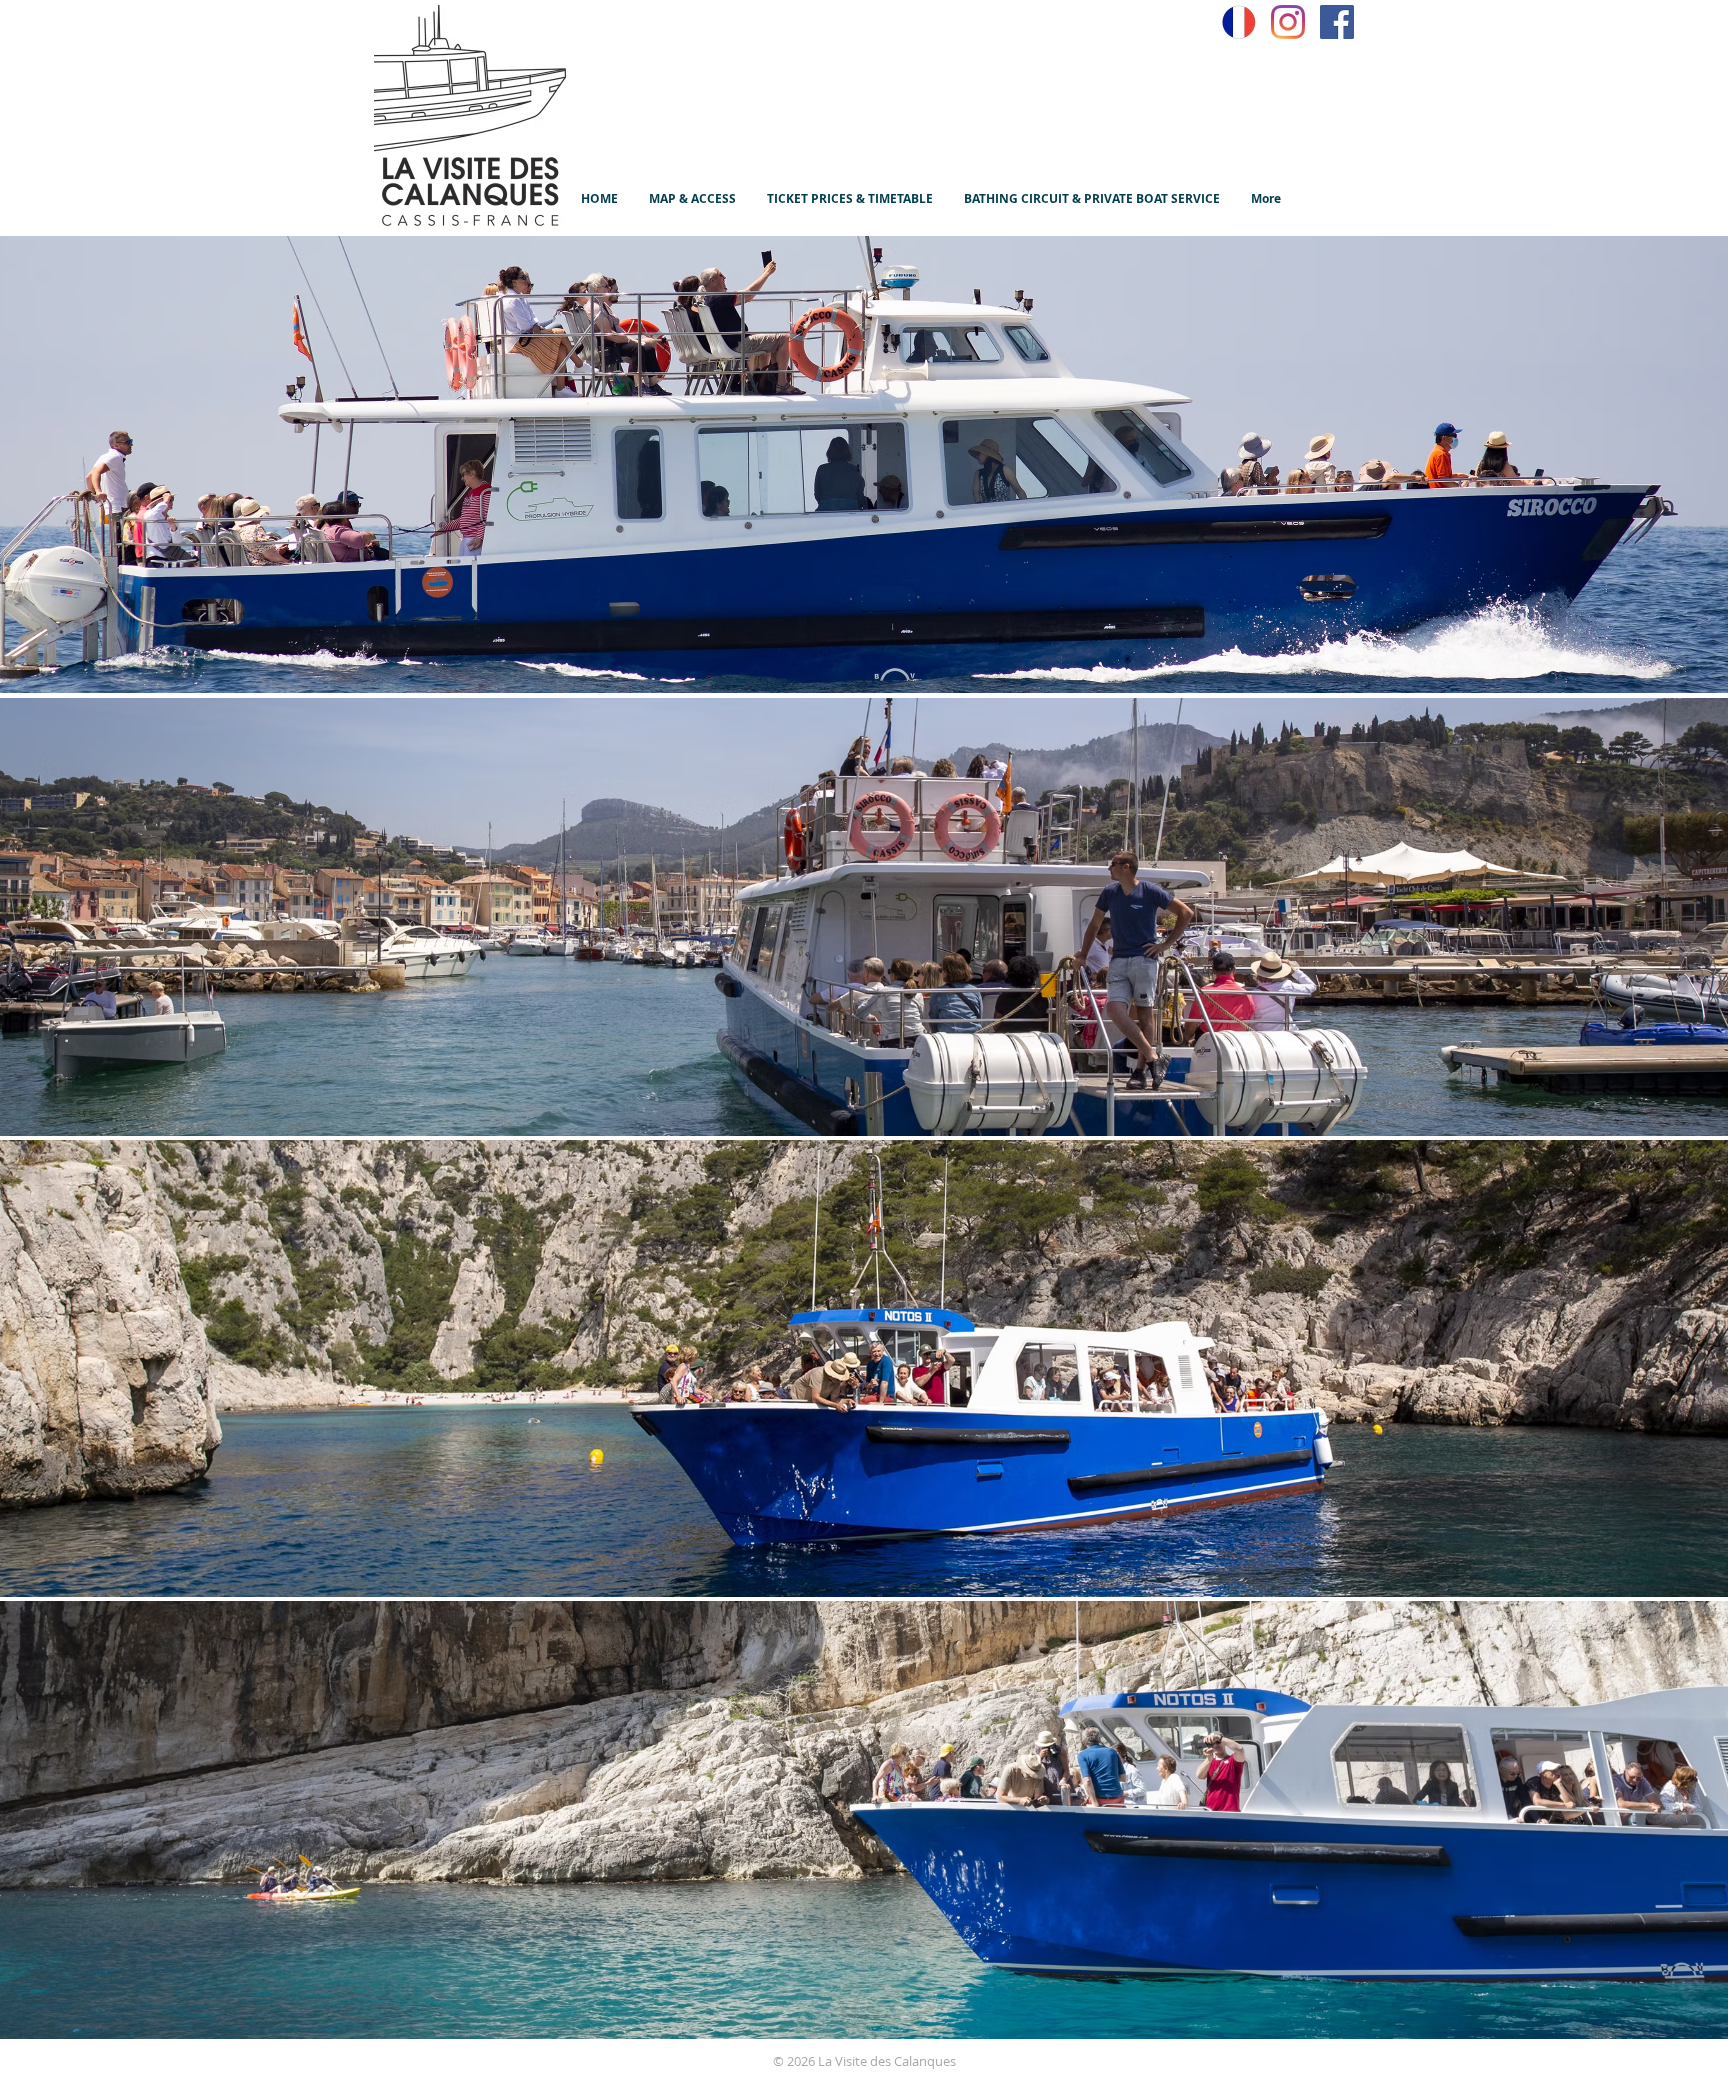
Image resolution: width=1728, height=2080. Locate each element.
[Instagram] (1288, 22)
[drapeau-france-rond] (1239, 22)
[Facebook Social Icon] (1337, 22)
